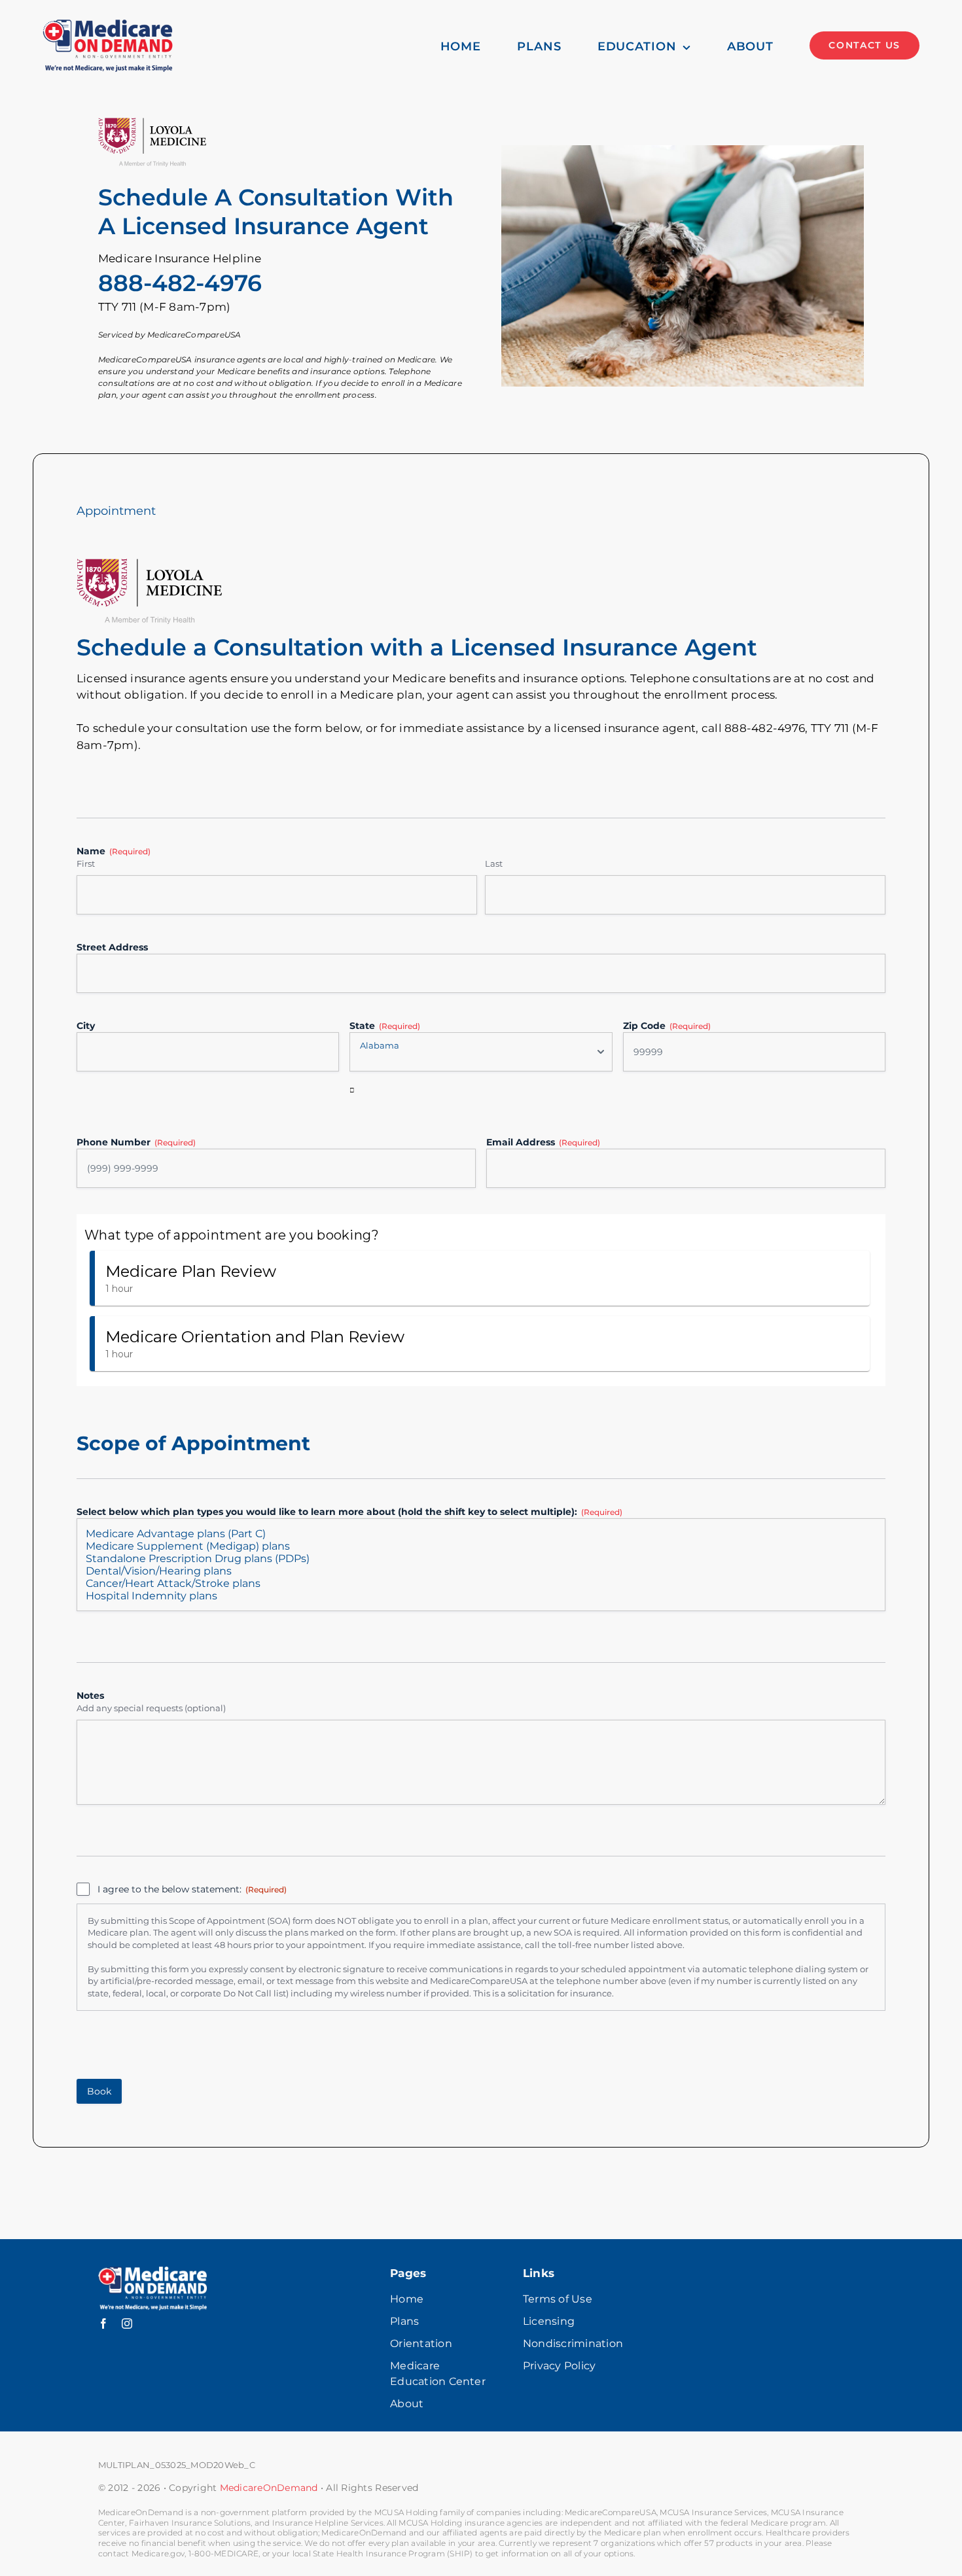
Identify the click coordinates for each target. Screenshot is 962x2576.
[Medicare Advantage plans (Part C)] (481, 1534)
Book (99, 2091)
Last (494, 863)
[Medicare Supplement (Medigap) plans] (481, 1546)
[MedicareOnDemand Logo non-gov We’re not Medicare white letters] (152, 2272)
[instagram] (127, 2324)
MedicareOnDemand (269, 2488)
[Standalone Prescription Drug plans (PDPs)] (481, 1558)
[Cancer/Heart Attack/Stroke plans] (481, 1583)
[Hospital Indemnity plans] (481, 1596)
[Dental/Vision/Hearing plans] (481, 1571)
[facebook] (103, 2324)
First (86, 863)
